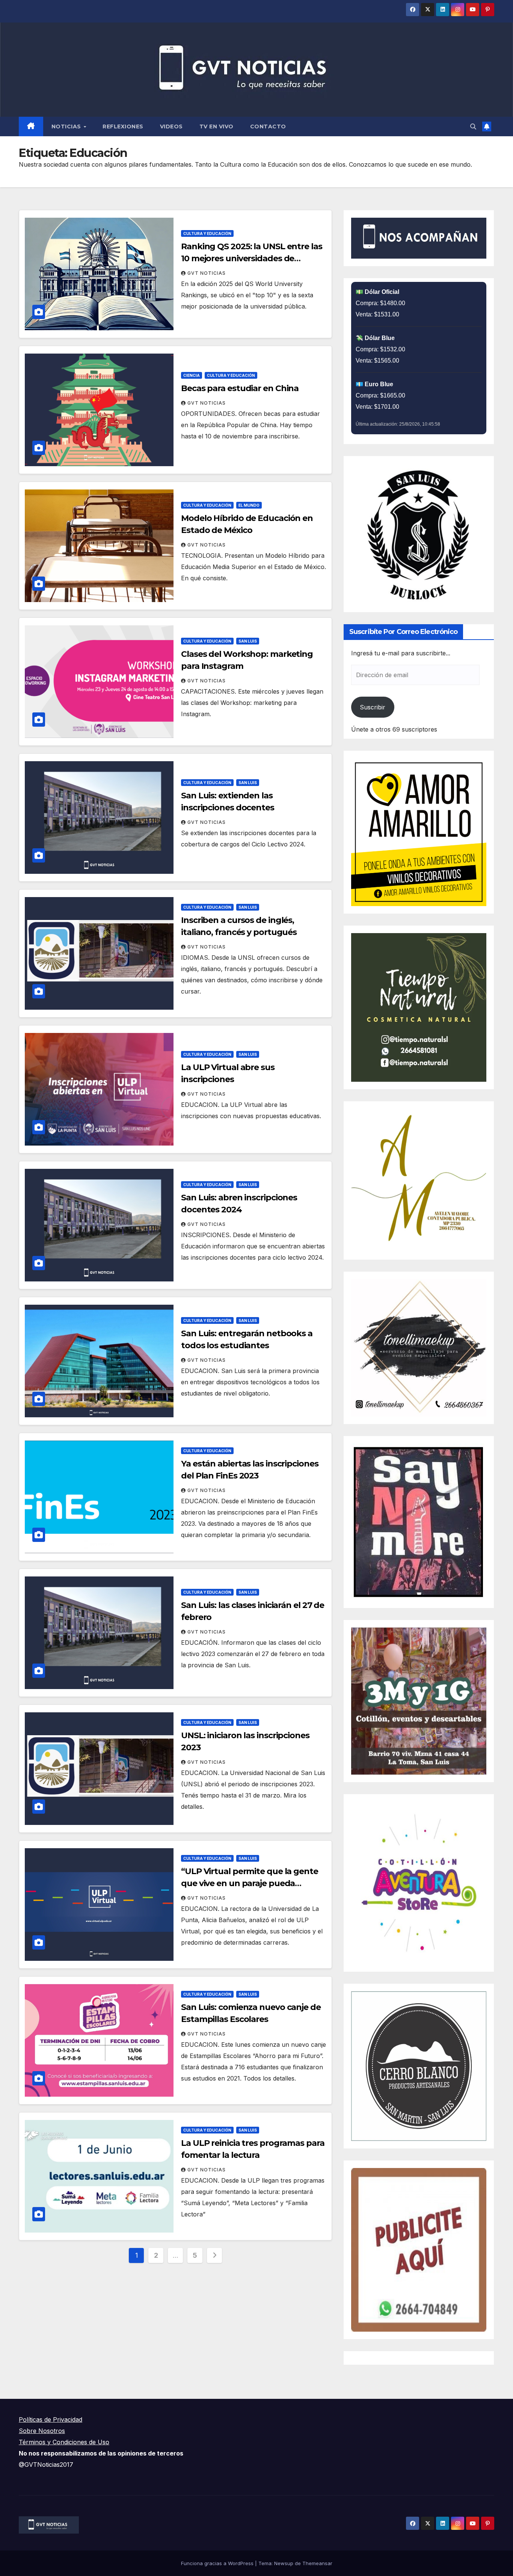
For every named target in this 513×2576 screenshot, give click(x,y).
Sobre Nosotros (42, 2431)
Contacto (268, 126)
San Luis (248, 641)
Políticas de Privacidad (51, 2419)
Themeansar (317, 2563)
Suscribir (373, 707)
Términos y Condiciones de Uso (64, 2442)
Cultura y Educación (207, 233)
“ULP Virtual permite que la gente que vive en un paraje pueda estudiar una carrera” (250, 1883)
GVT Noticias (207, 273)
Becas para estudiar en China (240, 388)
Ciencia (192, 375)
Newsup (284, 2563)
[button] (473, 126)
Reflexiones (123, 126)
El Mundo (249, 505)
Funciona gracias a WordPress (218, 2563)
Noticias (67, 126)
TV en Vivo (217, 126)
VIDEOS (171, 126)
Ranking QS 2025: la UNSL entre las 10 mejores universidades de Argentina (252, 258)
